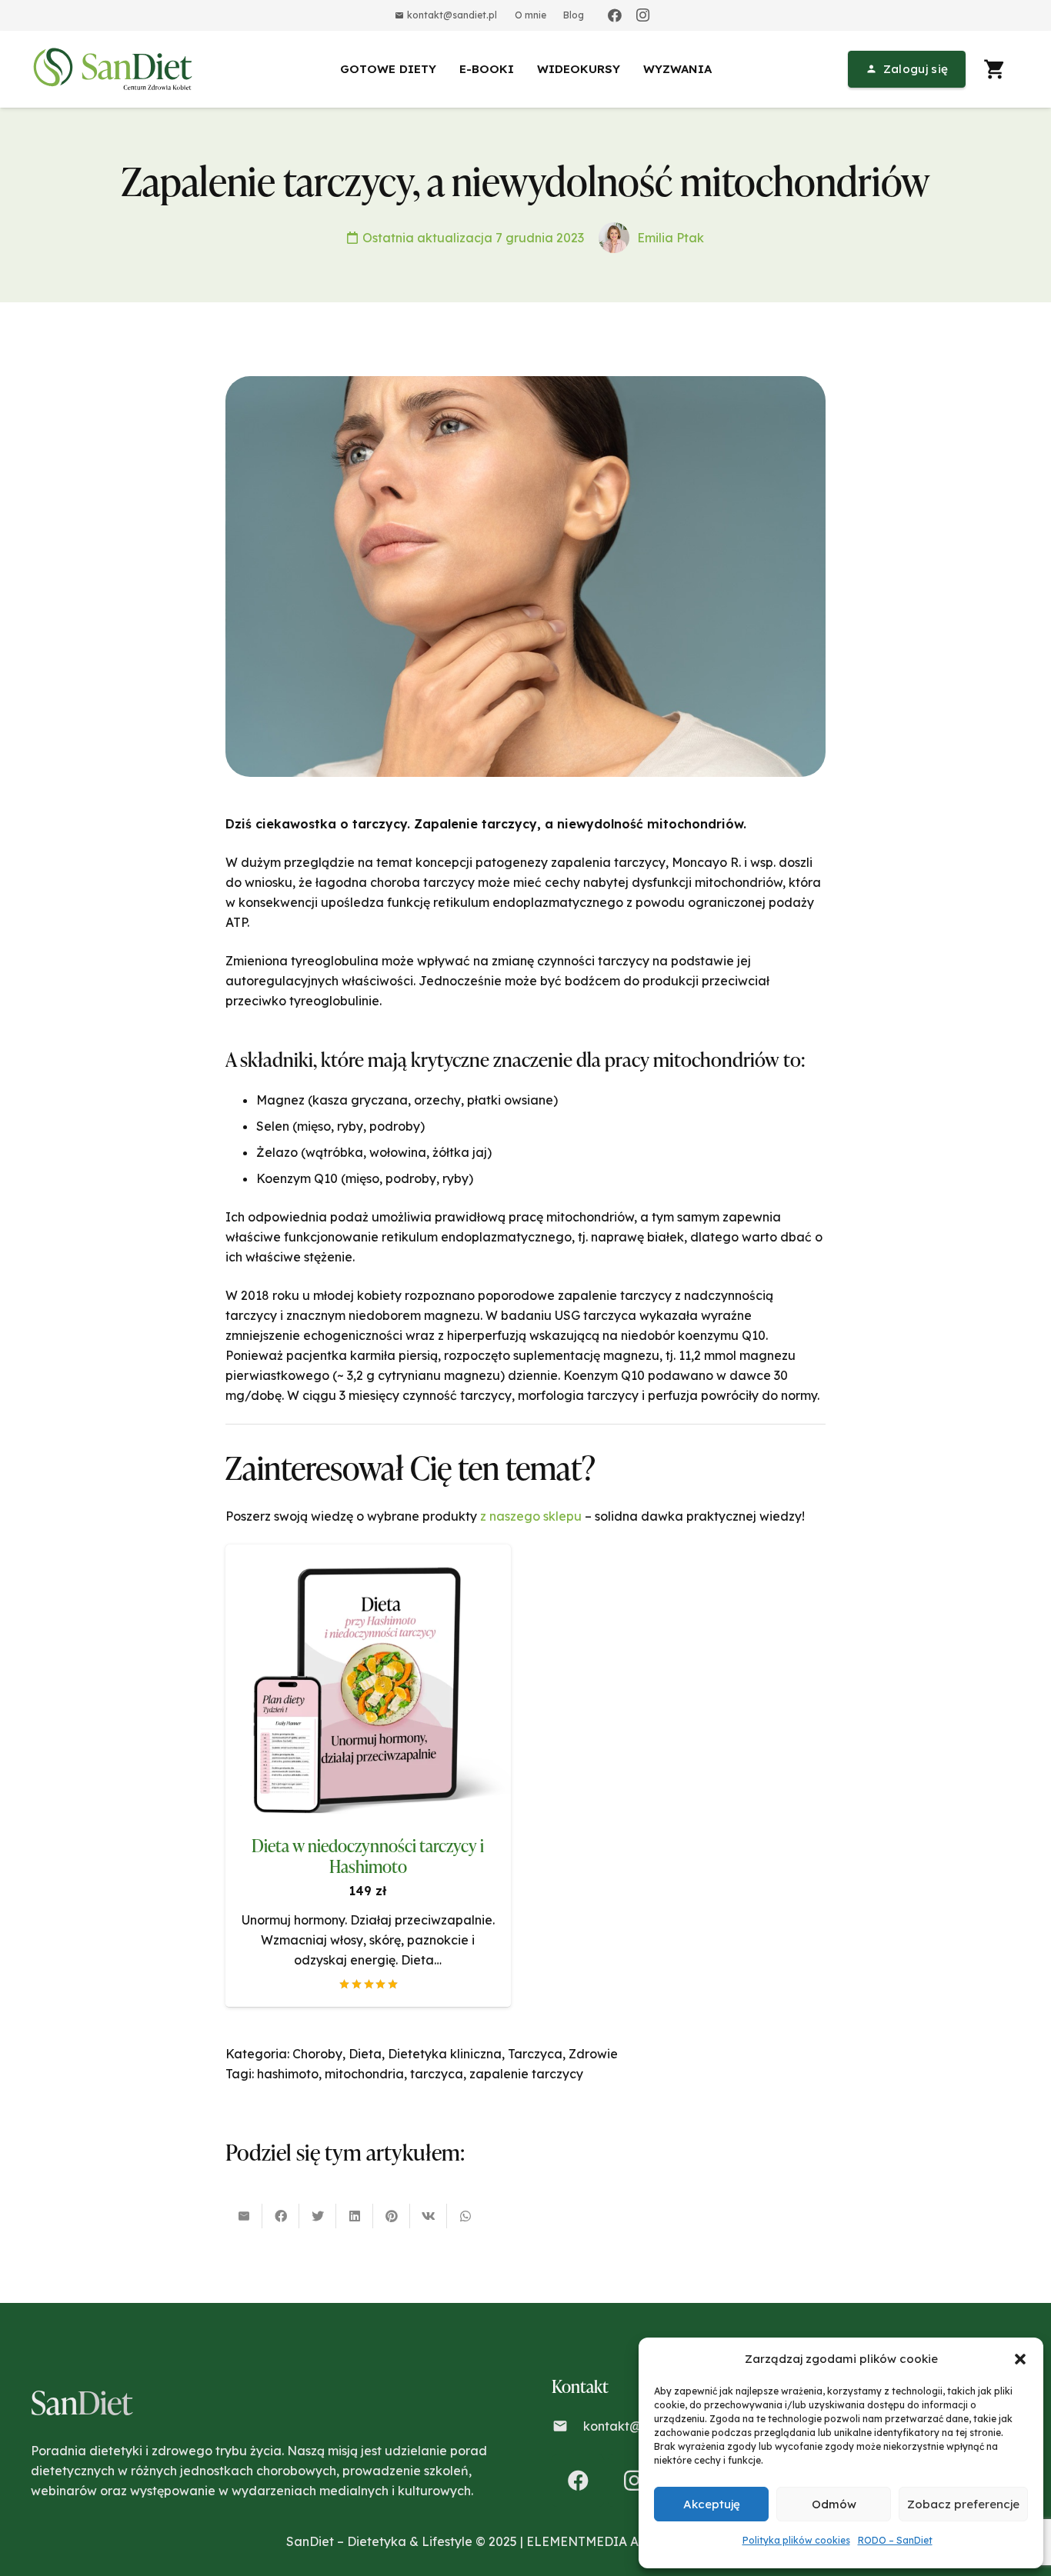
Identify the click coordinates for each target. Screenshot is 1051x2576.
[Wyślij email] (244, 2216)
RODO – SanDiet (895, 2540)
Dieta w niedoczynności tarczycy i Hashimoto (368, 1856)
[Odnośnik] (115, 69)
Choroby (317, 2054)
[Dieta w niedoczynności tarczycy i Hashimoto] (368, 1555)
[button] (1020, 2359)
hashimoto (288, 2074)
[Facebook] (615, 15)
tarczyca (437, 2074)
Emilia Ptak (671, 238)
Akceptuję (712, 2504)
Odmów (834, 2504)
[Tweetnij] (318, 2216)
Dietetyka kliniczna (445, 2054)
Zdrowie (593, 2054)
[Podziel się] (281, 2216)
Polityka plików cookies (796, 2540)
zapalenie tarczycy (526, 2074)
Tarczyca (535, 2054)
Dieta (365, 2054)
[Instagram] (642, 15)
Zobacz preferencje (963, 2504)
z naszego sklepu (531, 1516)
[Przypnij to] (392, 2216)
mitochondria (364, 2074)
